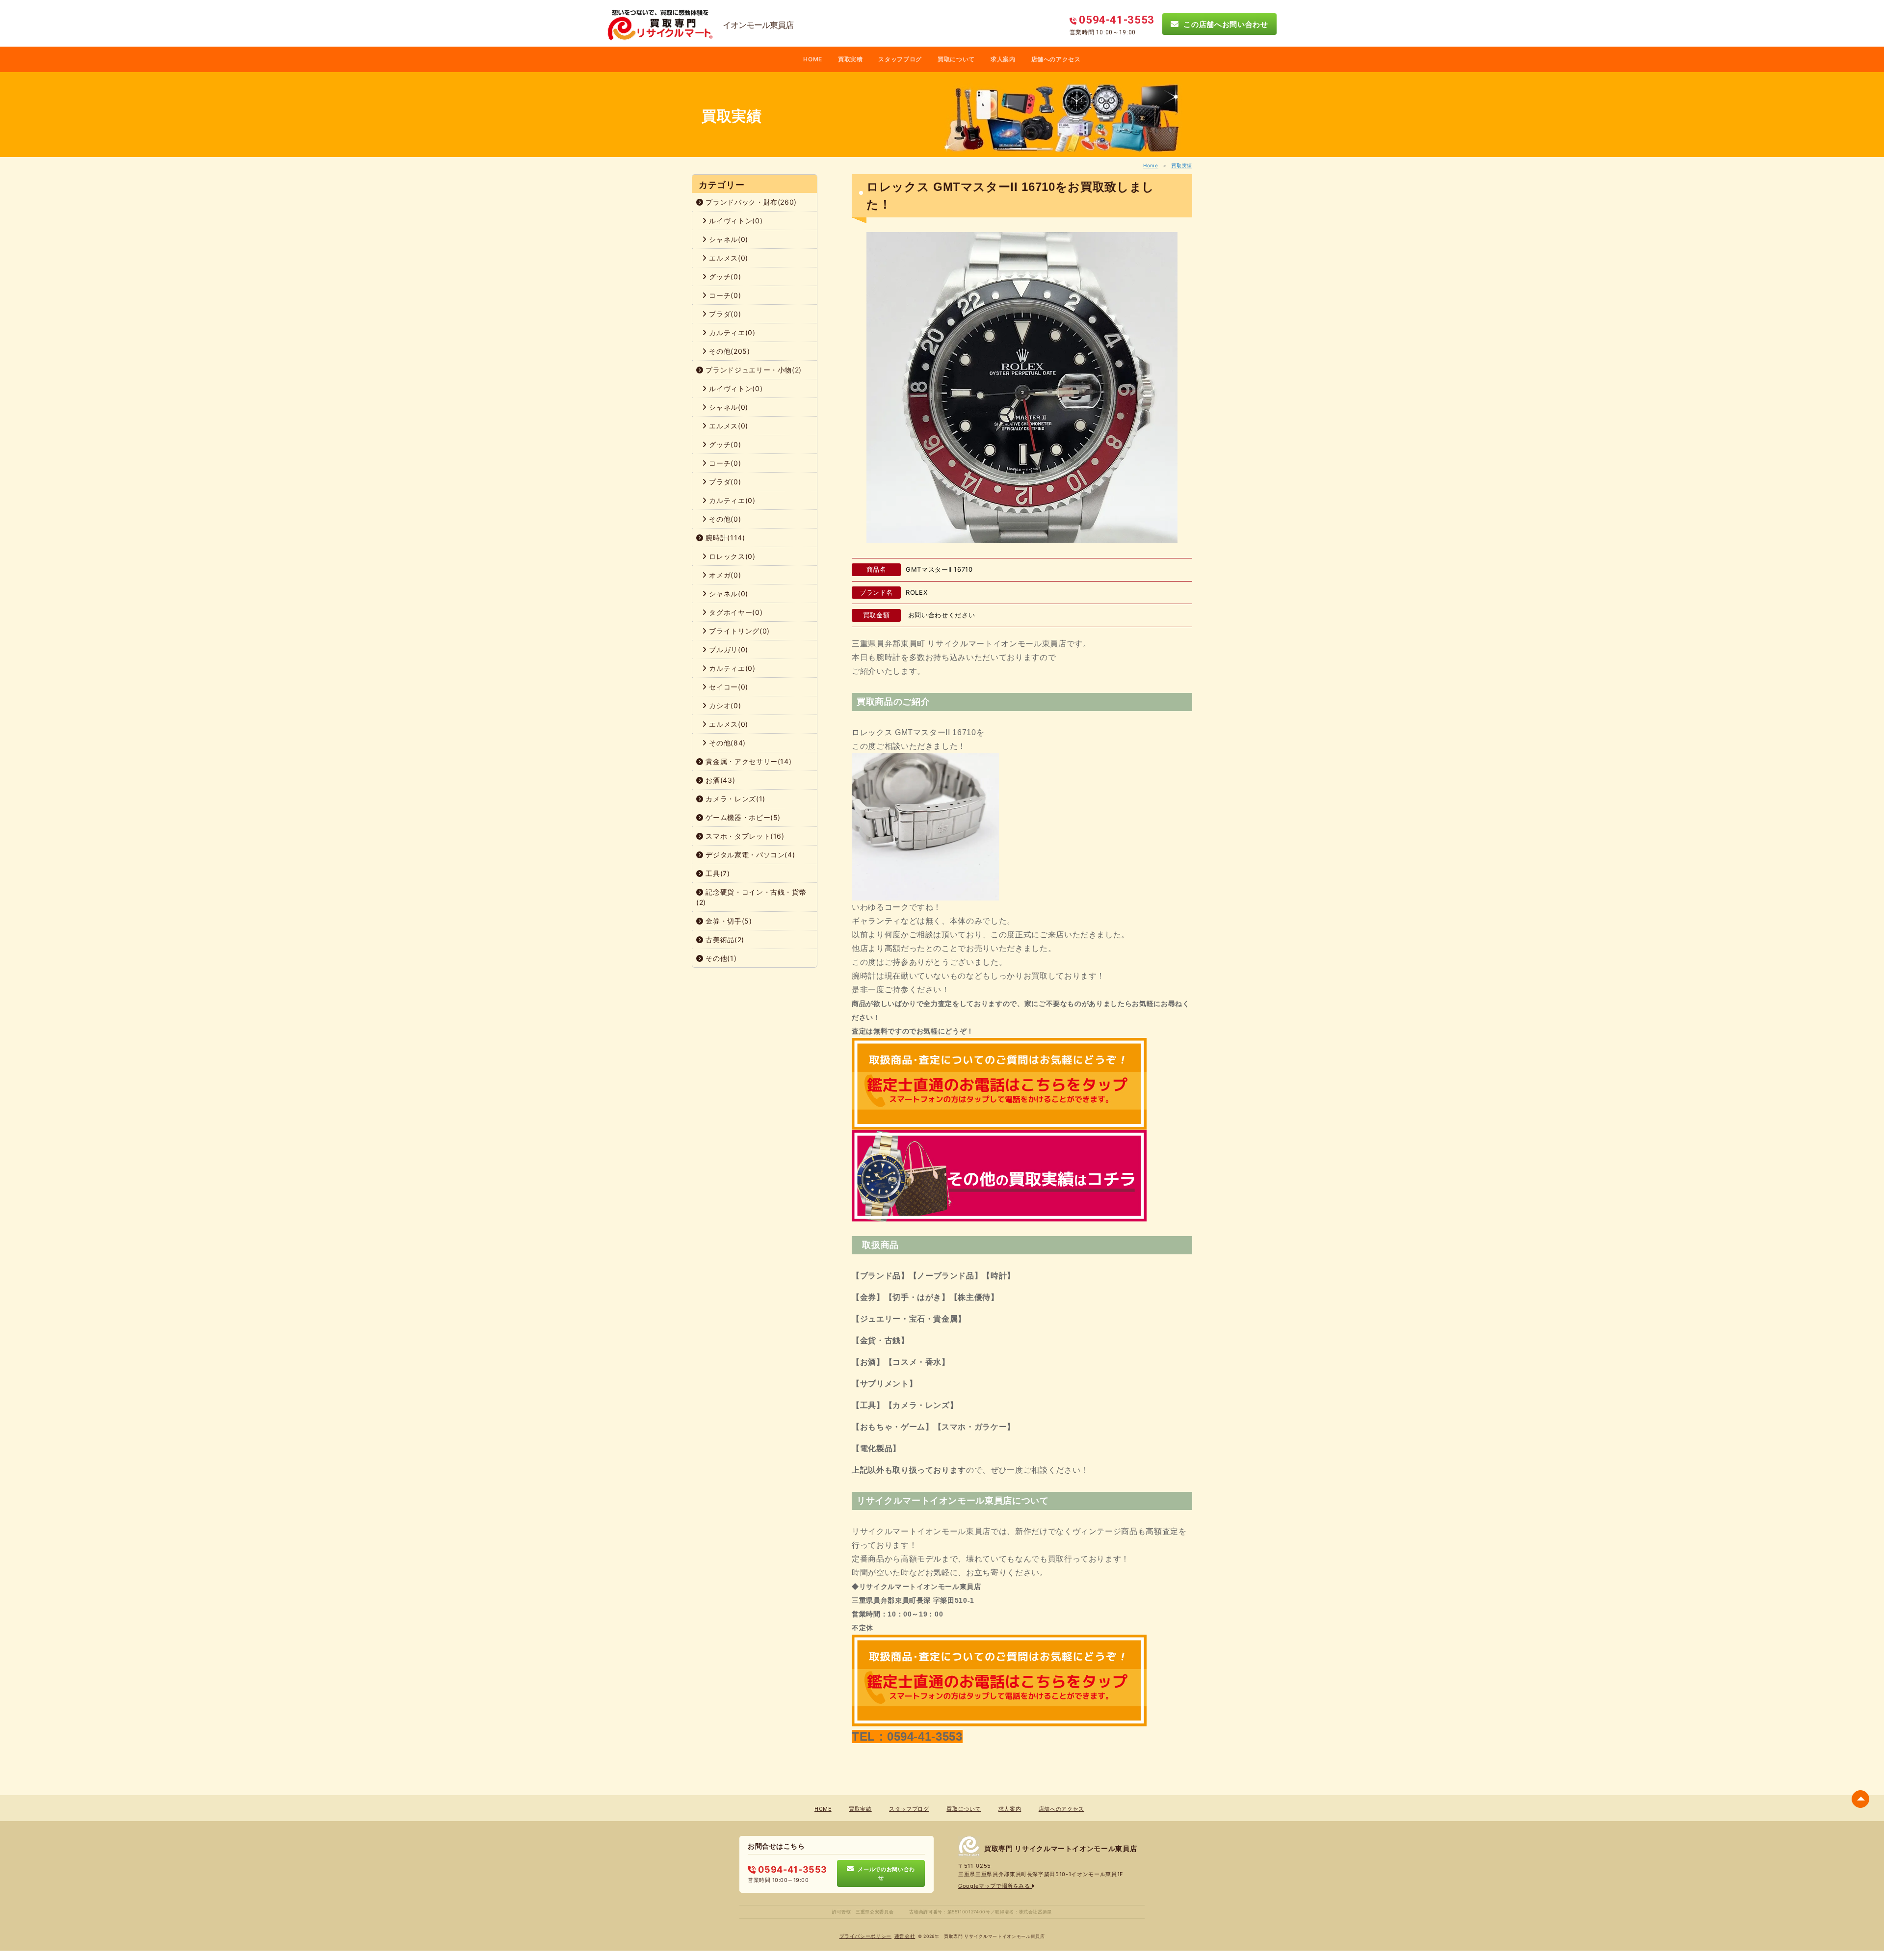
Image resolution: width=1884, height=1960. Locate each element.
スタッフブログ (900, 59)
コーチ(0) (724, 295)
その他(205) (729, 351)
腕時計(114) (724, 538)
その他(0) (724, 519)
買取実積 (850, 59)
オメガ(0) (724, 575)
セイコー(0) (728, 687)
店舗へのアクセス (1056, 59)
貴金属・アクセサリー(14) (748, 761)
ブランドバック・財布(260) (750, 202)
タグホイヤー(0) (735, 612)
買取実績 (1182, 165)
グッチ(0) (724, 277)
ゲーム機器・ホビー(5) (742, 817)
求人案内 (1003, 59)
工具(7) (717, 873)
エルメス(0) (728, 258)
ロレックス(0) (731, 556)
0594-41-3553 (792, 1869)
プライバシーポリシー (866, 1936)
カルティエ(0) (731, 332)
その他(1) (720, 958)
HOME (813, 59)
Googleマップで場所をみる (995, 1886)
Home (1151, 165)
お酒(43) (720, 780)
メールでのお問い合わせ (885, 1873)
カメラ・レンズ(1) (734, 799)
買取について (956, 59)
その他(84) (726, 743)
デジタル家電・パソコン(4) (749, 855)
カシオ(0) (724, 705)
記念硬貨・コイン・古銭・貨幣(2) (751, 897)
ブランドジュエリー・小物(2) (753, 370)
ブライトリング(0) (738, 631)
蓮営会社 (905, 1936)
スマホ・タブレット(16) (744, 836)
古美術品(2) (724, 940)
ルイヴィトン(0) (735, 221)
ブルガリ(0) (728, 649)
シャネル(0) (728, 239)
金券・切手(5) (728, 921)
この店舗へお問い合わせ (1224, 24)
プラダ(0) (724, 314)
